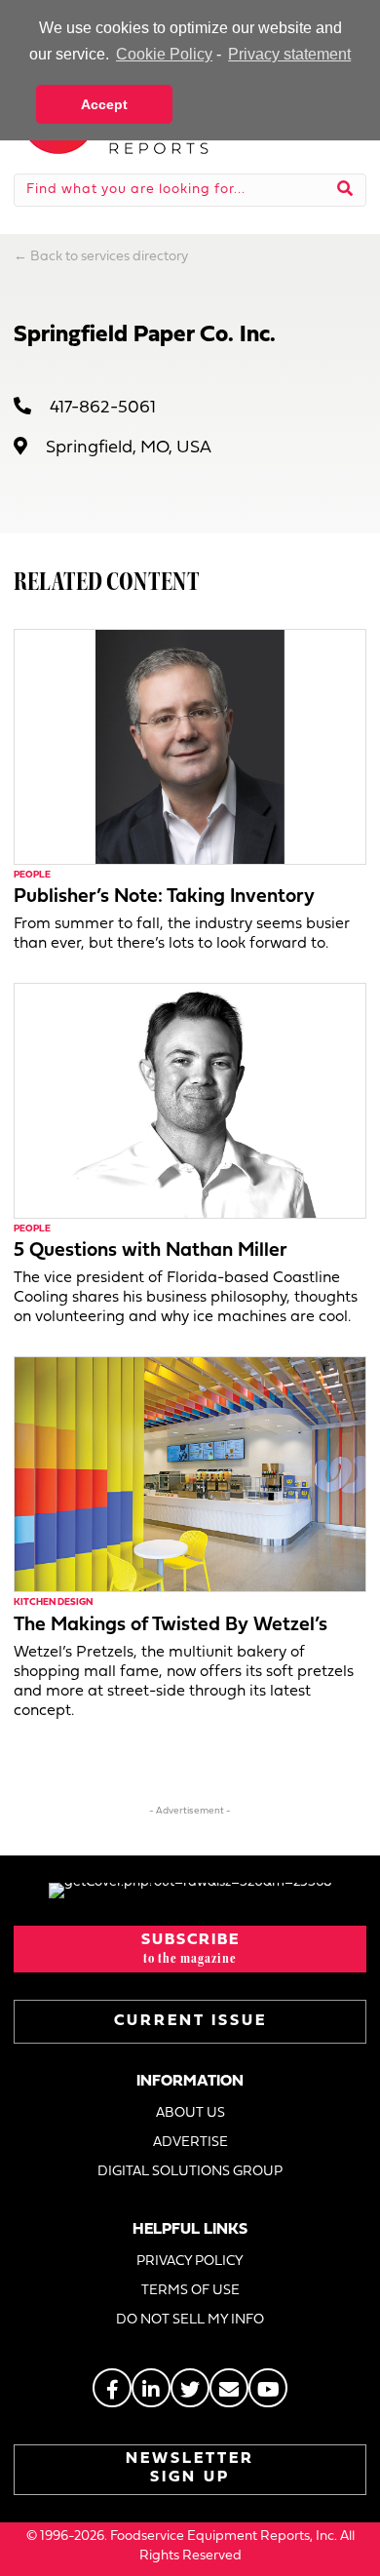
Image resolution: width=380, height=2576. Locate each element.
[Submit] (345, 190)
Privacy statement (289, 54)
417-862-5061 (103, 408)
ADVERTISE (190, 2143)
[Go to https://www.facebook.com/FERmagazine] (112, 2388)
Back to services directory (109, 257)
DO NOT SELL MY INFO (190, 2320)
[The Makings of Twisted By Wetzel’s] (190, 1475)
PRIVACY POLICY (190, 2262)
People (32, 875)
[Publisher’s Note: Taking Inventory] (190, 746)
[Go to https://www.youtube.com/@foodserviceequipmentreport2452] (268, 2388)
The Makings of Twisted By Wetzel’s (171, 1625)
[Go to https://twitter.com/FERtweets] (190, 2388)
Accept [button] (104, 104)
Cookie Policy (164, 54)
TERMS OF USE (190, 2291)
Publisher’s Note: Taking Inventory (164, 897)
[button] (190, 1949)
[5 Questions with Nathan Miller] (190, 1100)
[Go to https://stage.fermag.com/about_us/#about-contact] (229, 2388)
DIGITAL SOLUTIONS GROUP (190, 2172)
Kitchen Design (53, 1602)
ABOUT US (190, 2113)
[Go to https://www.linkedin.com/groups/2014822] (151, 2388)
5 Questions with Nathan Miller (151, 1251)
